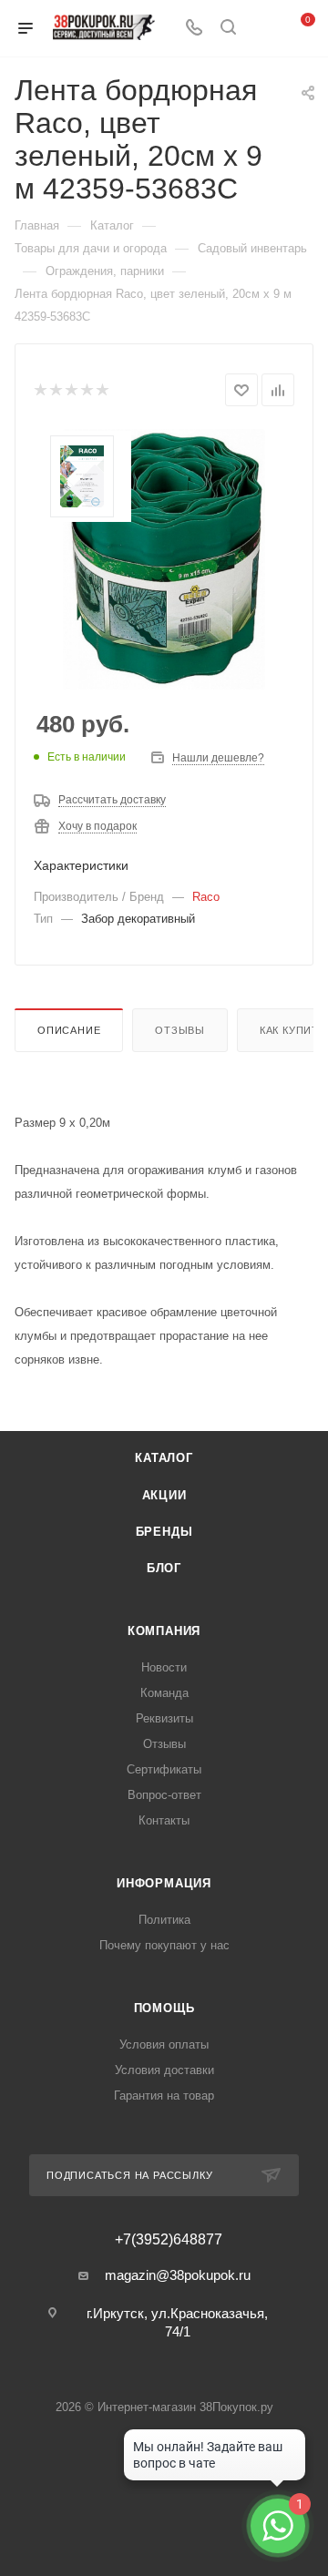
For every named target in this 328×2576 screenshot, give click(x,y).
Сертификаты (164, 1769)
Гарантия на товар (164, 2096)
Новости (164, 1667)
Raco (206, 897)
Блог (164, 1568)
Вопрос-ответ (164, 1795)
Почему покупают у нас (164, 1945)
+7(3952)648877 (169, 2240)
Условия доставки (164, 2070)
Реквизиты (164, 1718)
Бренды (164, 1532)
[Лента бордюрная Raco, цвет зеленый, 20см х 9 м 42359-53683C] (164, 559)
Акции (164, 1495)
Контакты (164, 1820)
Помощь (164, 2008)
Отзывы (180, 1030)
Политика (164, 1920)
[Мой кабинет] (262, 29)
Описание (69, 1030)
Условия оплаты (164, 2044)
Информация (164, 1883)
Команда (164, 1693)
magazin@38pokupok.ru (178, 2275)
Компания (164, 1631)
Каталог (164, 1458)
